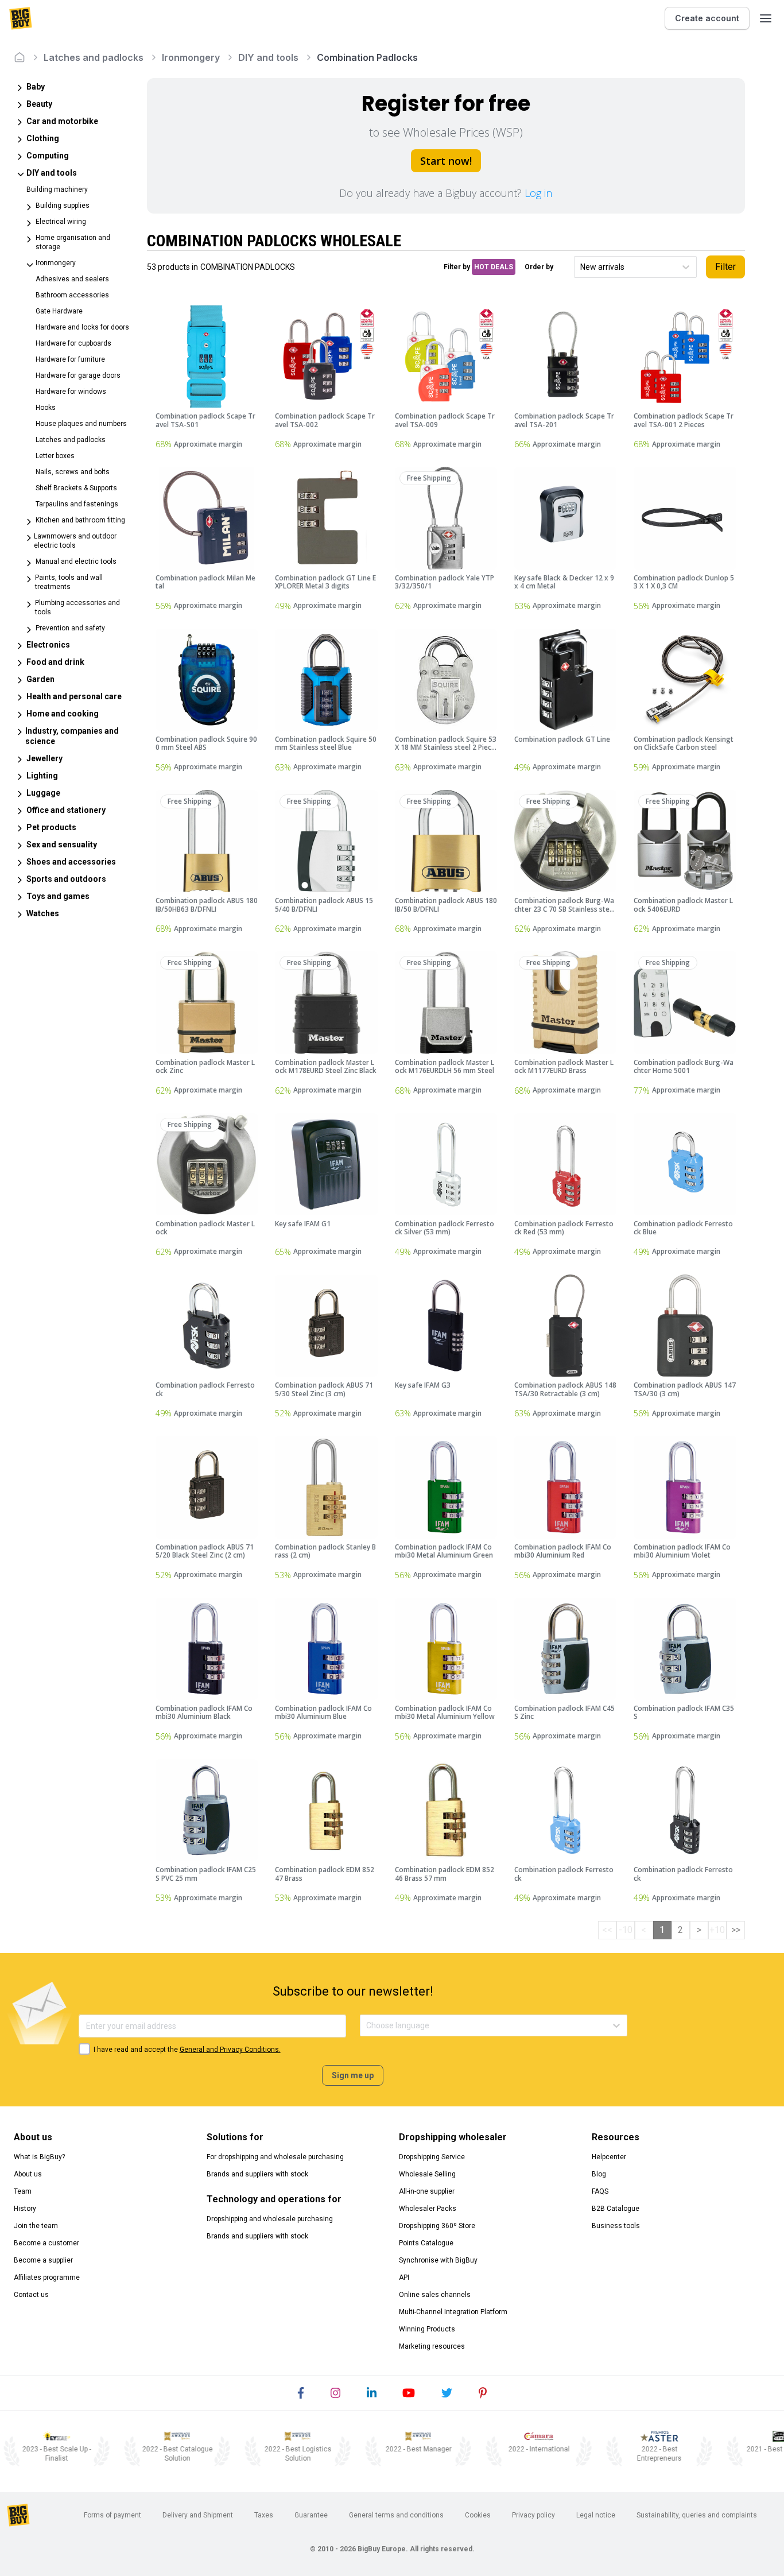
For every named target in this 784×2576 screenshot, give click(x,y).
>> (736, 1930)
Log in (538, 193)
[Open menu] (766, 18)
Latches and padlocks (94, 57)
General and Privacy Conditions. (230, 2050)
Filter (725, 267)
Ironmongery (191, 57)
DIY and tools (268, 57)
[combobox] (581, 267)
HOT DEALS (494, 267)
